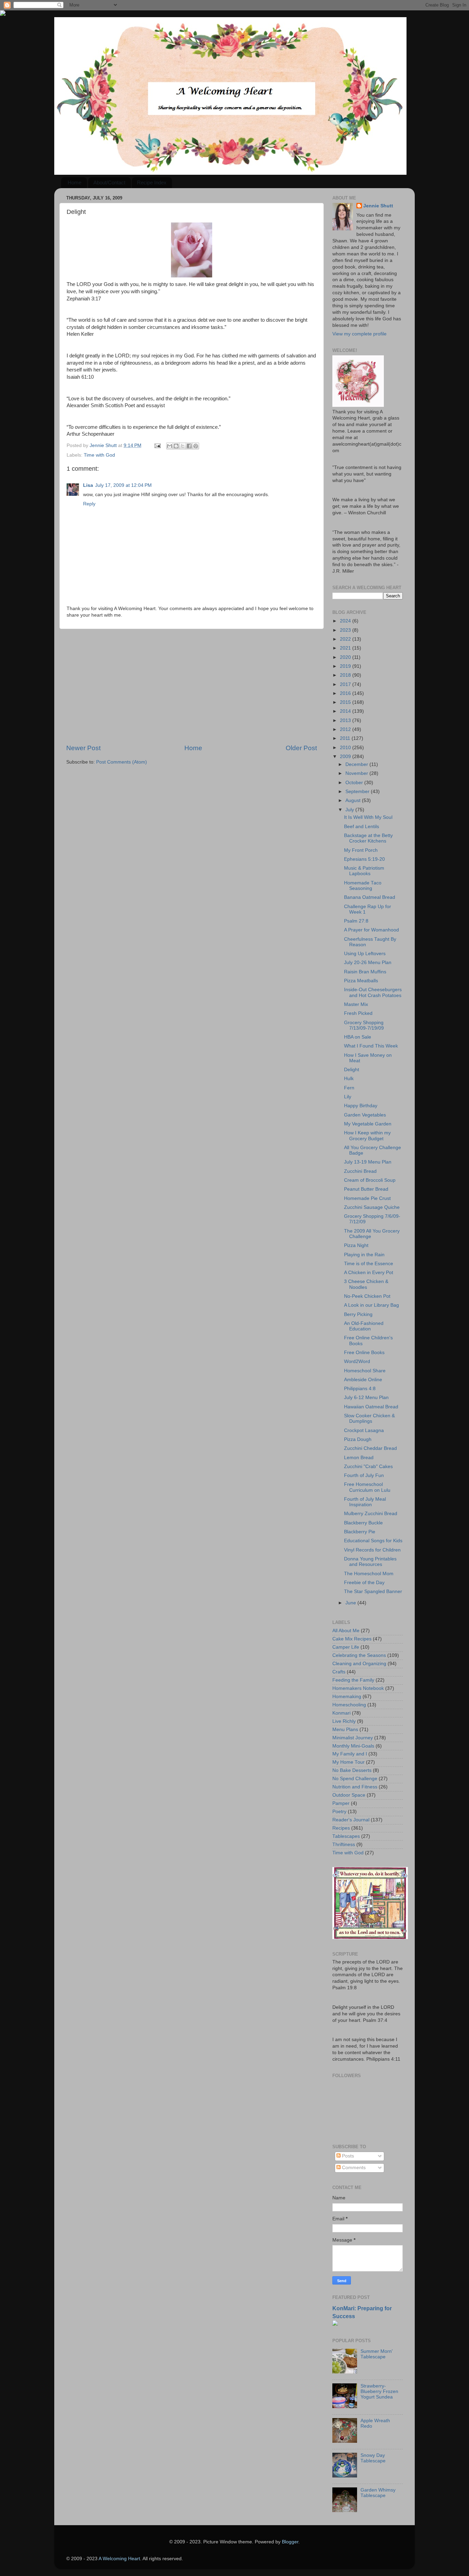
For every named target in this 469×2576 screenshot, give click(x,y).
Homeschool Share (365, 1371)
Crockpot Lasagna (364, 1430)
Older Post (301, 748)
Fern (349, 1088)
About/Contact (109, 182)
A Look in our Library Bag (371, 1305)
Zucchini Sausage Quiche (372, 1207)
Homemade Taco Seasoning (363, 886)
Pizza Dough (358, 1439)
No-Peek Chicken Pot (367, 1296)
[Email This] (170, 446)
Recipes (341, 1828)
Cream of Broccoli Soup (370, 1180)
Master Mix (356, 1004)
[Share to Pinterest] (196, 446)
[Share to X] (183, 446)
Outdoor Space (349, 1795)
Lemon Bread (359, 1458)
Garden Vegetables (365, 1115)
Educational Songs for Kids (373, 1541)
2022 (346, 639)
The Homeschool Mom (369, 1574)
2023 (346, 630)
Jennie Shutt (378, 206)
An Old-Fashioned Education (364, 1326)
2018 (346, 675)
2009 (346, 757)
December (357, 764)
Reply (89, 504)
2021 (346, 648)
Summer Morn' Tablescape (377, 2354)
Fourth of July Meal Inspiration (365, 1502)
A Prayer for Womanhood (371, 930)
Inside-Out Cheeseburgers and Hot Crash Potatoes (373, 992)
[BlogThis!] (176, 446)
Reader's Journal (351, 1820)
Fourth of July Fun (364, 1475)
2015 (346, 702)
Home (75, 182)
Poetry (339, 1812)
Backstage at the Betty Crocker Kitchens (368, 838)
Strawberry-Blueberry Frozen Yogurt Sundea (379, 2391)
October (355, 783)
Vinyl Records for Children (372, 1550)
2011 (346, 738)
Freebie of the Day (364, 1583)
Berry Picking (358, 1314)
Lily (348, 1097)
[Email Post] (157, 445)
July (350, 810)
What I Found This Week (371, 1046)
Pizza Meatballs (361, 981)
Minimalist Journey (353, 1738)
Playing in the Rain (364, 1255)
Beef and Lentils (362, 827)
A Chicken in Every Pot (369, 1273)
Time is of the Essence (369, 1264)
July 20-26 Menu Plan (368, 963)
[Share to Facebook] (189, 446)
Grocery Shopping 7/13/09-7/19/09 (364, 1025)
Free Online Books (364, 1353)
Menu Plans (345, 1730)
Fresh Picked (358, 1013)
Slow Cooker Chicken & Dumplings (369, 1418)
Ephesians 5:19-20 (364, 859)
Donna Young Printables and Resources (370, 1562)
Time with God (99, 455)
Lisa (88, 485)
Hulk (349, 1079)
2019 (346, 666)
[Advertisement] (192, 686)
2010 (346, 748)
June (351, 1603)
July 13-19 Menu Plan (368, 1162)
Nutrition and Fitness (355, 1787)
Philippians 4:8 (360, 1389)
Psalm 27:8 (356, 921)
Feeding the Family (353, 1680)
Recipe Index (152, 182)
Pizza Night (356, 1245)
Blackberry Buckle (363, 1523)
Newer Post (83, 748)
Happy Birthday (361, 1106)
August (354, 800)
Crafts (339, 1672)
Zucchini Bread (360, 1171)
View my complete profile (359, 334)
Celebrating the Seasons (359, 1655)
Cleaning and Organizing (359, 1664)
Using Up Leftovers (365, 954)
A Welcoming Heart (119, 2559)
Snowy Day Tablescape (373, 2458)
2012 (346, 729)
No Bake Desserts (352, 1770)
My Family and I (350, 1754)
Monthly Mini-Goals (353, 1746)
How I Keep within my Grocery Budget (367, 1136)
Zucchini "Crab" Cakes (368, 1467)
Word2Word (357, 1361)
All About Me (346, 1631)
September (358, 792)
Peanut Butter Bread (366, 1189)
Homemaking (347, 1697)
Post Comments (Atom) (122, 762)
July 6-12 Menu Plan (366, 1398)
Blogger (290, 2542)
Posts (347, 2156)
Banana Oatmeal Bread (370, 897)
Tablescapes (346, 1836)
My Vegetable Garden (368, 1124)
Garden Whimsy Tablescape (378, 2493)
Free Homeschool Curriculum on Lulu (367, 1487)
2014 (346, 711)
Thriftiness (344, 1845)
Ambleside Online (363, 1380)
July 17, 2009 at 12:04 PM (123, 485)
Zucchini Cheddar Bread (370, 1448)
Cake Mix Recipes (352, 1639)
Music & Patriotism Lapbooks (364, 871)
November (357, 773)
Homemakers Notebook (358, 1688)
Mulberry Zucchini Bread (371, 1514)
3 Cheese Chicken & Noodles (366, 1284)
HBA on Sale (358, 1037)
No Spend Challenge (355, 1779)
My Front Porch (361, 850)
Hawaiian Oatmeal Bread (371, 1407)
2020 (346, 657)
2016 (346, 693)
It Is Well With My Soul (368, 817)
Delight (352, 1070)
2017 (346, 684)
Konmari (341, 1713)
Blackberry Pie (360, 1532)
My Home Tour (348, 1762)
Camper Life (346, 1647)
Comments (353, 2168)
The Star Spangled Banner (373, 1592)
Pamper (341, 1803)
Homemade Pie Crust (367, 1198)
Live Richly (344, 1721)
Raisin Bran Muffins (365, 972)
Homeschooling (349, 1705)
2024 (346, 621)
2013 (346, 720)
